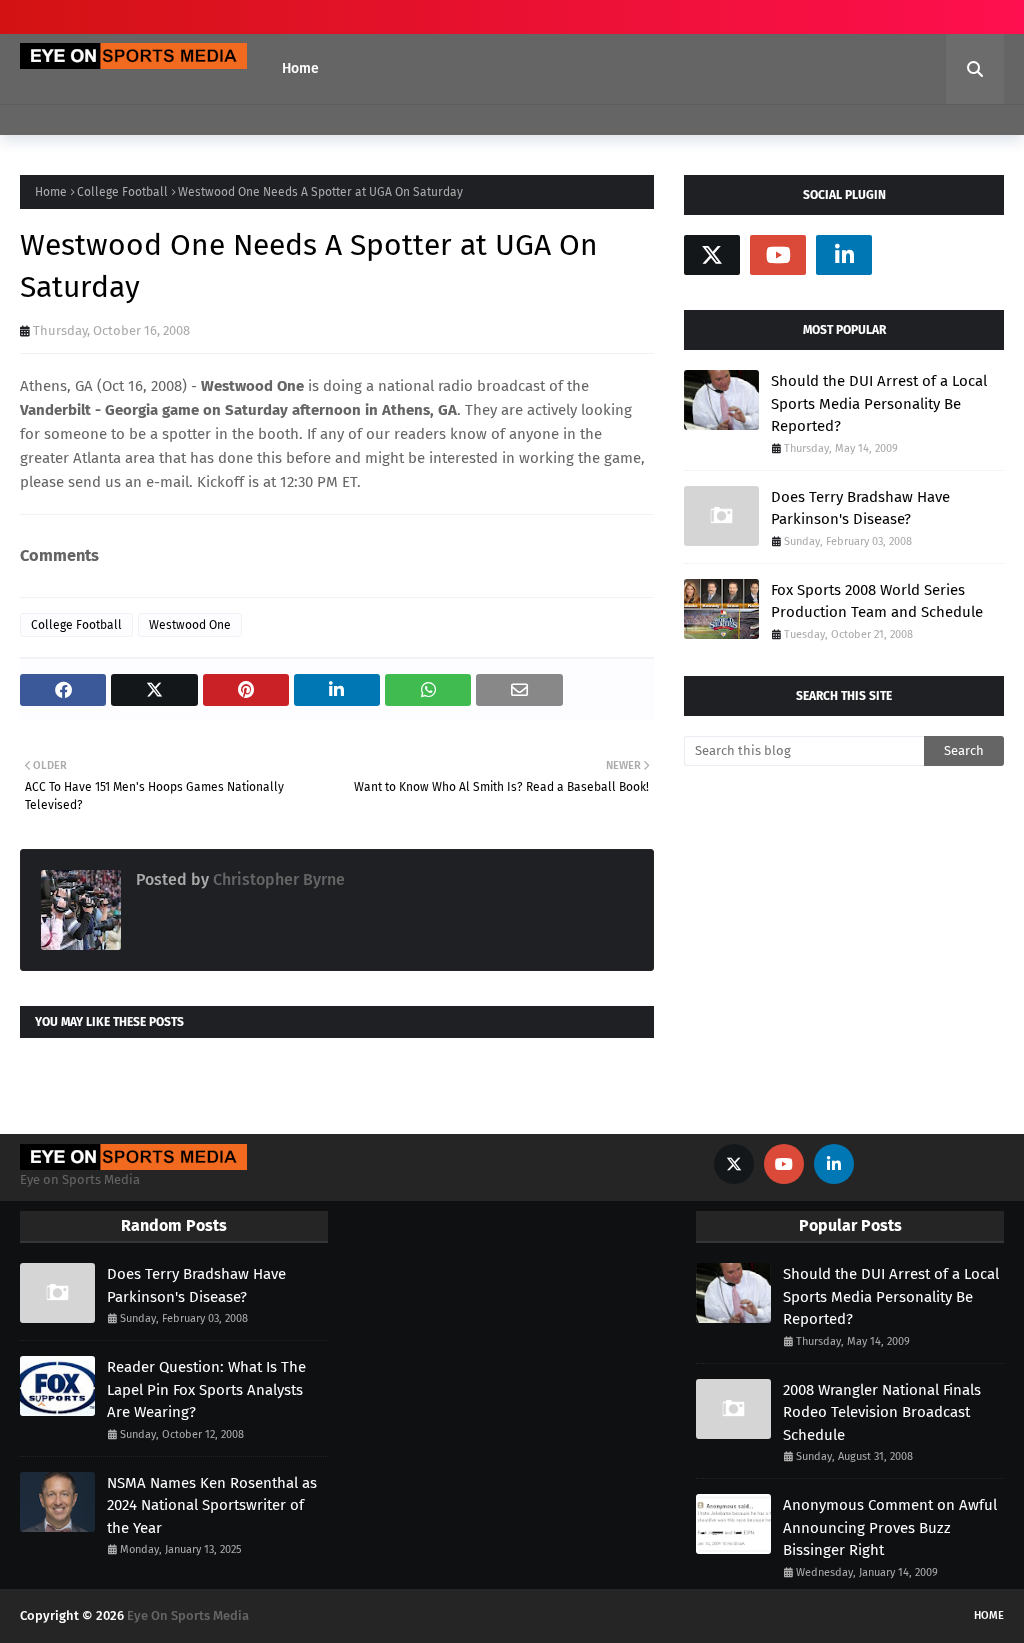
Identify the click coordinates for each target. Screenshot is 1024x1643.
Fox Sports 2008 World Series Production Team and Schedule (877, 601)
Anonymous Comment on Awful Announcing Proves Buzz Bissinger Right (890, 1527)
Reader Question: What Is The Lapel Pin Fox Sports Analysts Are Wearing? (206, 1389)
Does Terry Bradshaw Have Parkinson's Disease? (860, 508)
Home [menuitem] (300, 68)
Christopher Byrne (277, 879)
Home (51, 192)
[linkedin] (844, 255)
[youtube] (778, 255)
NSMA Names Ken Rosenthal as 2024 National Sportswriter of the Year (212, 1505)
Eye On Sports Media (188, 1615)
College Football (122, 192)
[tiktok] (910, 255)
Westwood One (190, 625)
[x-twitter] (712, 255)
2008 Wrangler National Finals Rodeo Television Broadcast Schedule (882, 1412)
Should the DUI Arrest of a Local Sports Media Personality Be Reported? (879, 403)
